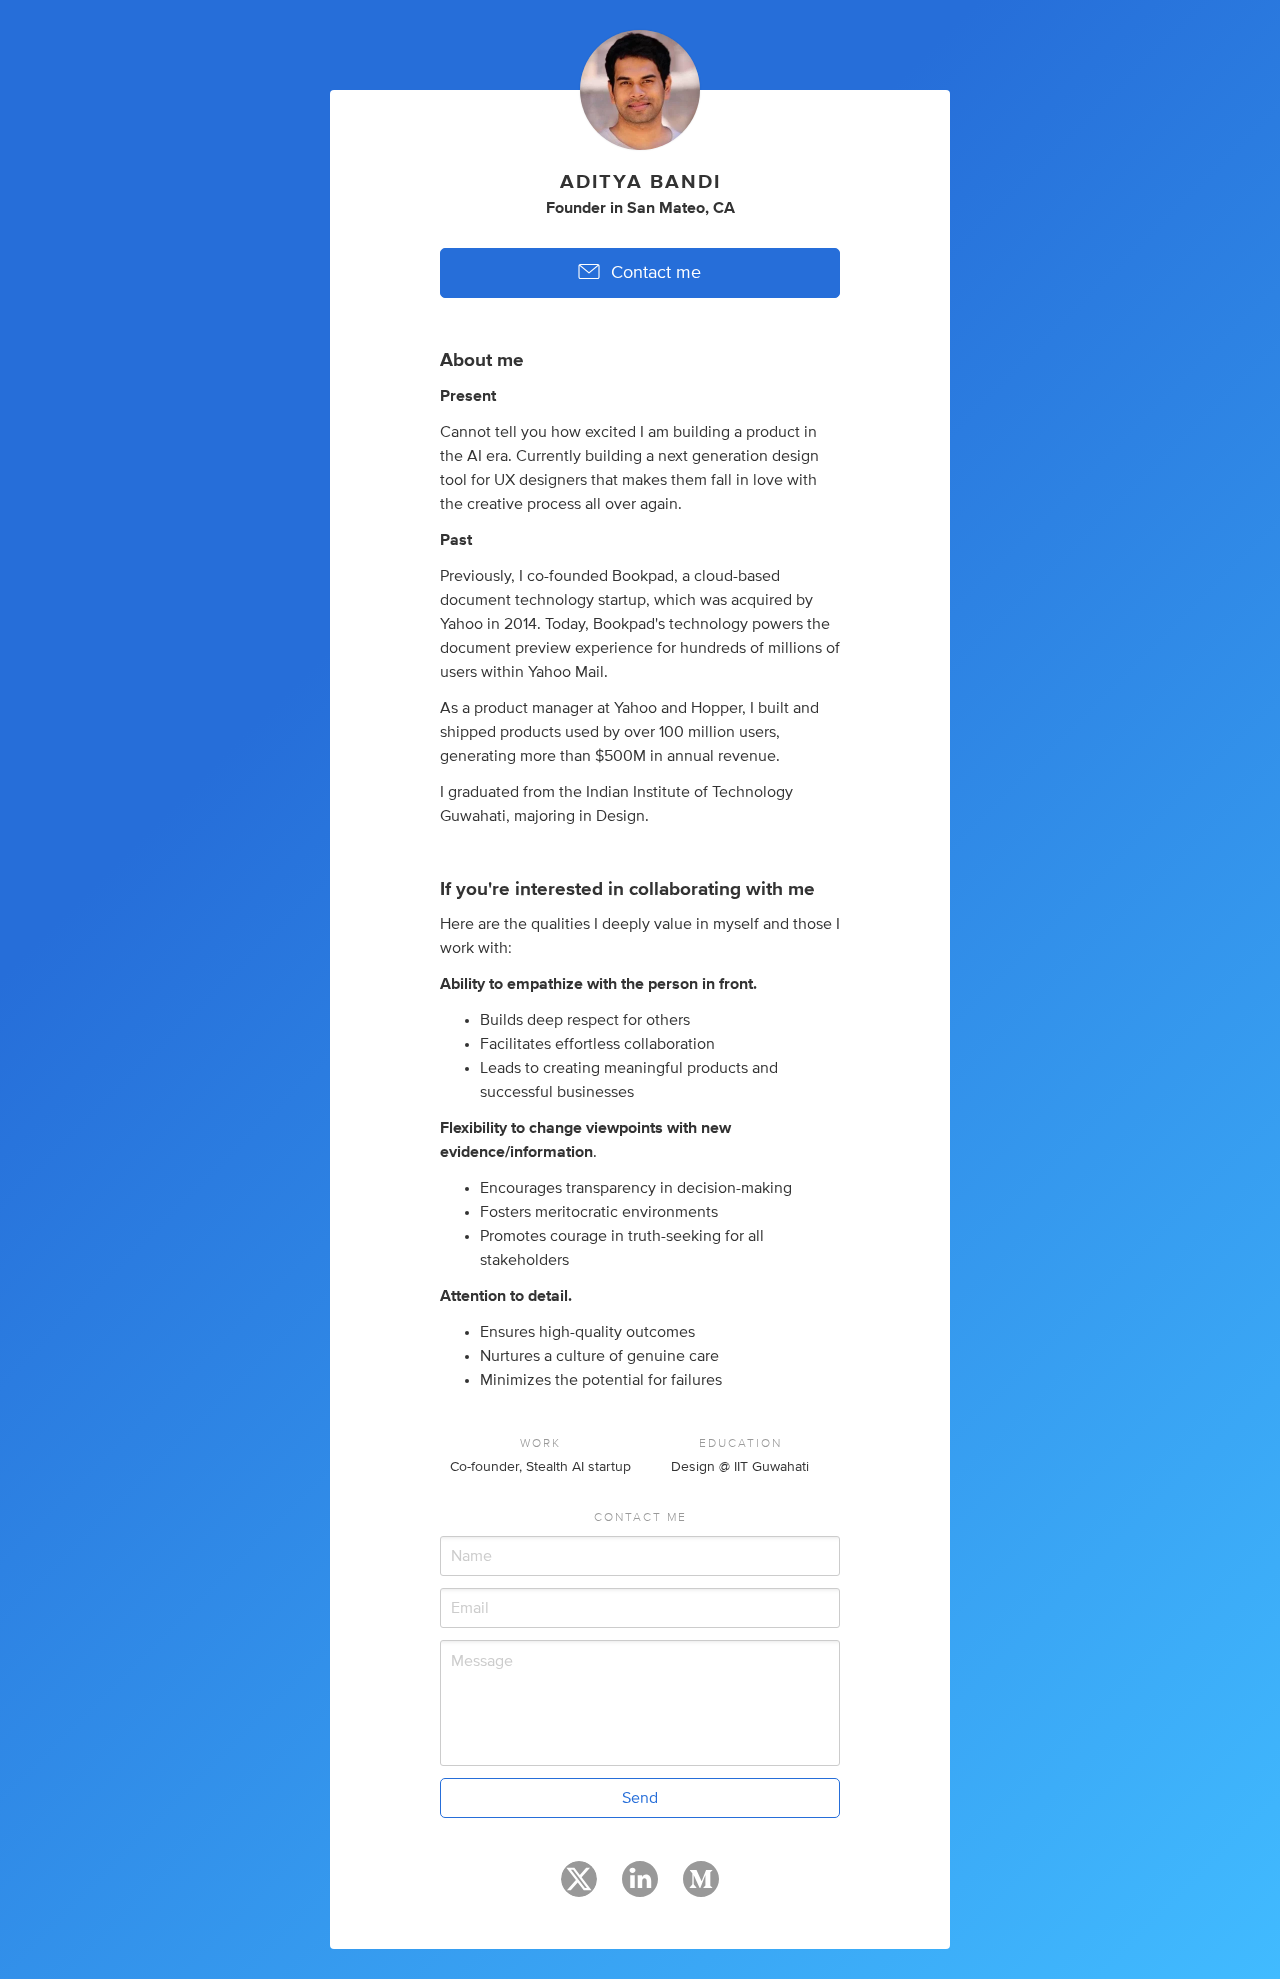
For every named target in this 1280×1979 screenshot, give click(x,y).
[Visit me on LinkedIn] (640, 1888)
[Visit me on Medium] (701, 1888)
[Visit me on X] (579, 1888)
